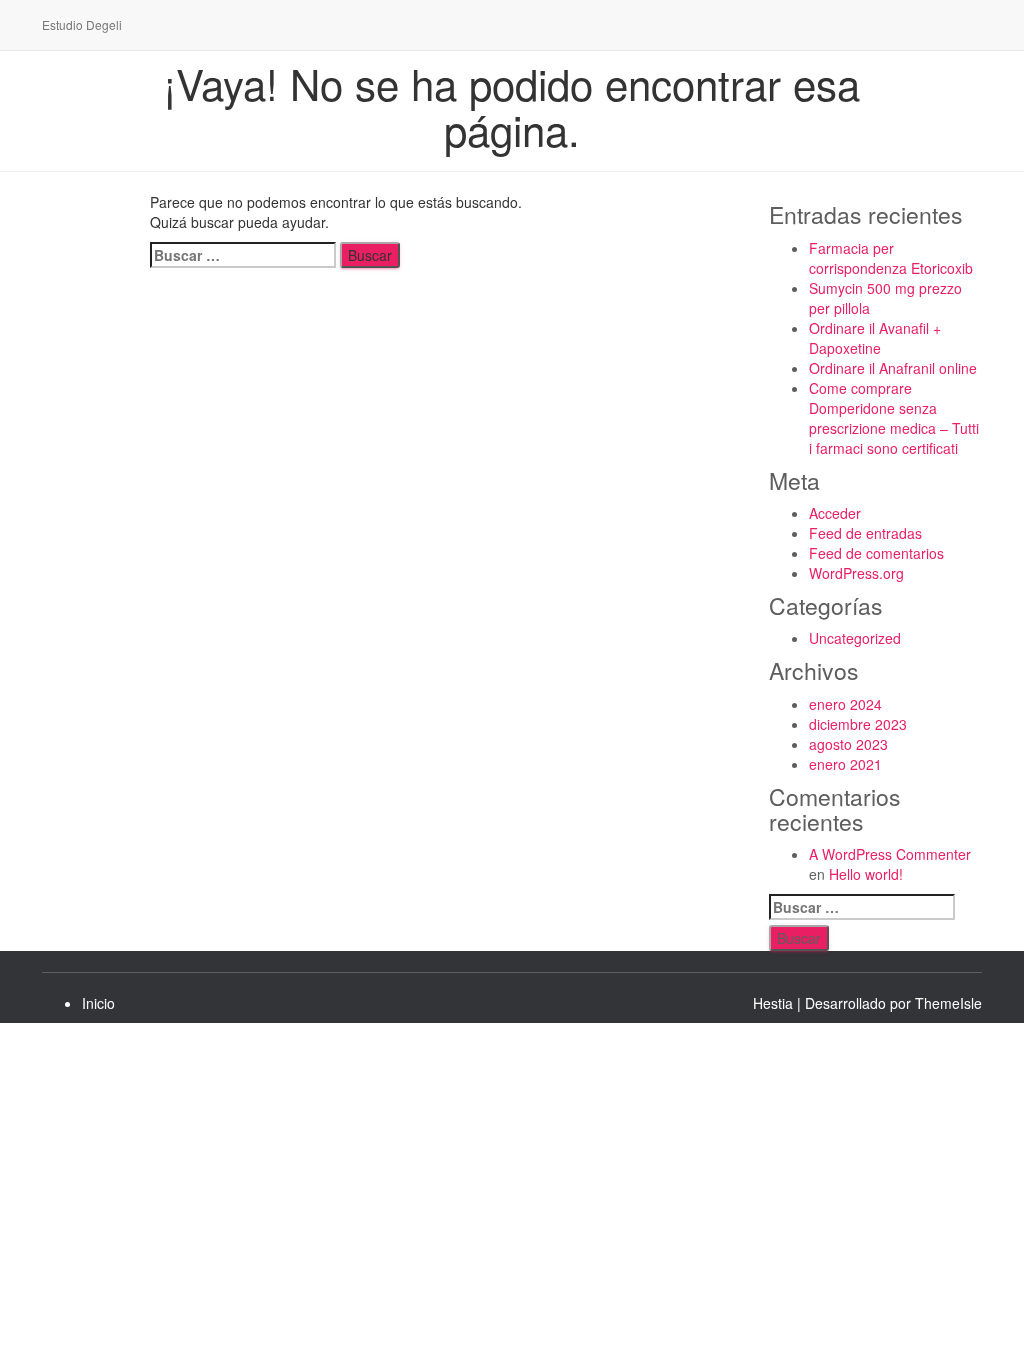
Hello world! (866, 874)
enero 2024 (845, 704)
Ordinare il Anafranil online (893, 368)
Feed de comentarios (876, 553)
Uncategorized (855, 638)
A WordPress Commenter (890, 854)
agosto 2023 (848, 744)
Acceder (835, 513)
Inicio (98, 1003)
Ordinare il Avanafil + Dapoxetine (875, 338)
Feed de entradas (865, 533)
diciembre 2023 (858, 724)
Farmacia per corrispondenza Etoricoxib (891, 258)
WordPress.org (856, 573)
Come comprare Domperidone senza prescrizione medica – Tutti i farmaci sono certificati (894, 418)
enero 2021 (845, 764)
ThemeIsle (948, 1003)
